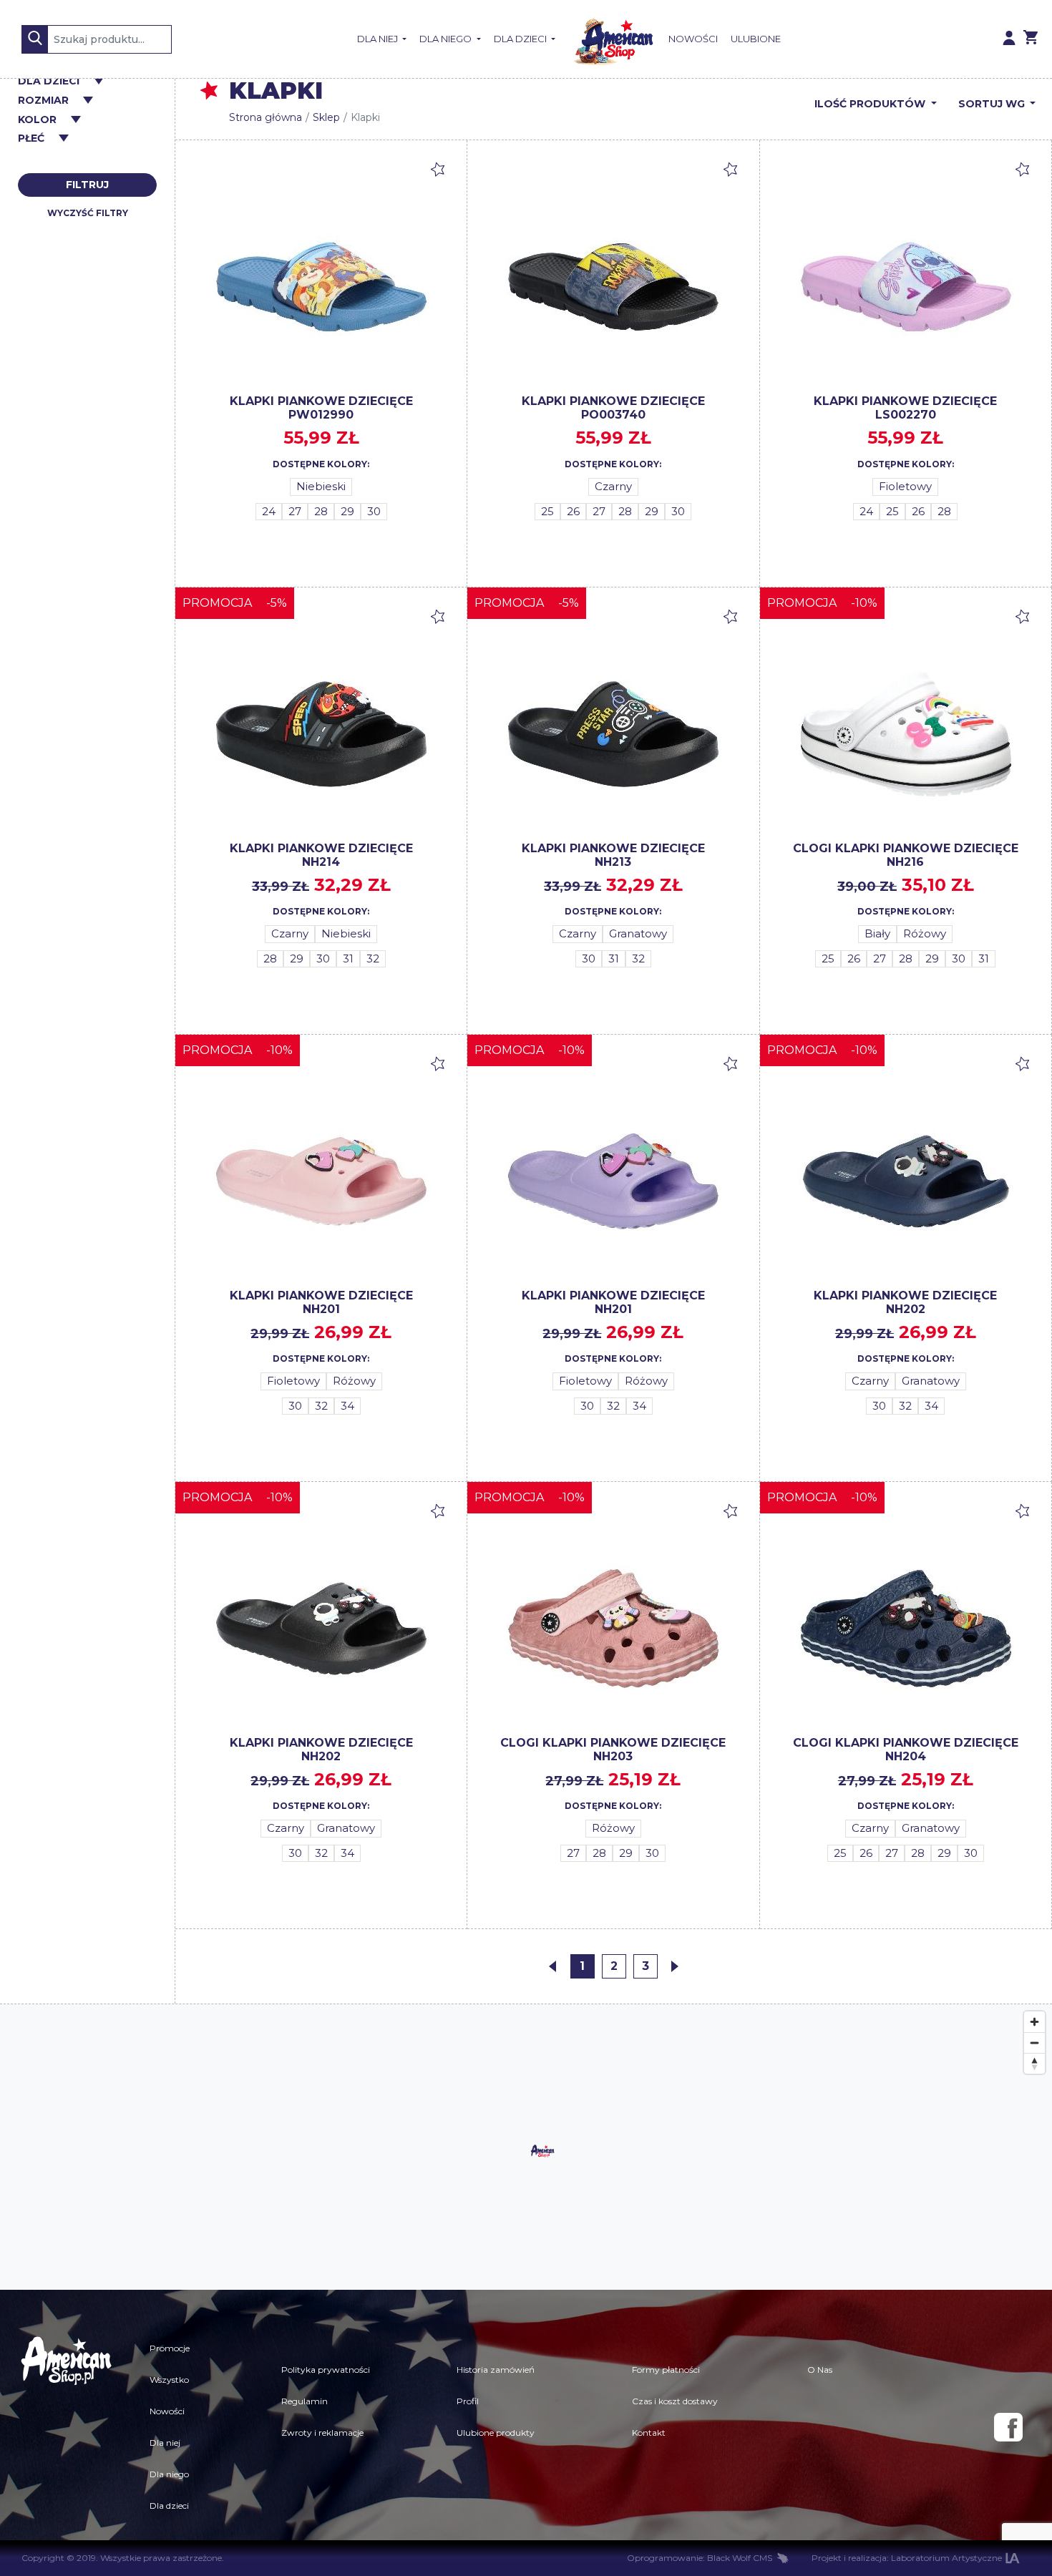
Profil (468, 2401)
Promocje (170, 2348)
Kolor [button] (37, 120)
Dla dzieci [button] (49, 81)
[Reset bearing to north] (1034, 2063)
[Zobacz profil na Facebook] (1008, 2427)
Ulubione (756, 39)
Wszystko (169, 2380)
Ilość (870, 104)
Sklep (326, 117)
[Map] (526, 2147)
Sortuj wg (993, 104)
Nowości (693, 39)
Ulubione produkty (496, 2433)
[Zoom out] (1034, 2043)
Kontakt (649, 2433)
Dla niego (447, 39)
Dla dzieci (521, 39)
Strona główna (266, 117)
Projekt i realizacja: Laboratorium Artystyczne (907, 2558)
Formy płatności (666, 2370)
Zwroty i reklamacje (322, 2433)
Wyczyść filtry (88, 213)
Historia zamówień (496, 2370)
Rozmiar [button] (43, 101)
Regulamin (305, 2401)
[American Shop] (612, 39)
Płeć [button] (31, 138)
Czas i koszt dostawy (675, 2401)
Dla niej (379, 39)
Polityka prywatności (326, 2370)
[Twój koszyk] (1031, 39)
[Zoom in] (1034, 2022)
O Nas (820, 2370)
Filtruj (87, 185)
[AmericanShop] (66, 2427)
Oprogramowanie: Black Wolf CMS (700, 2558)
